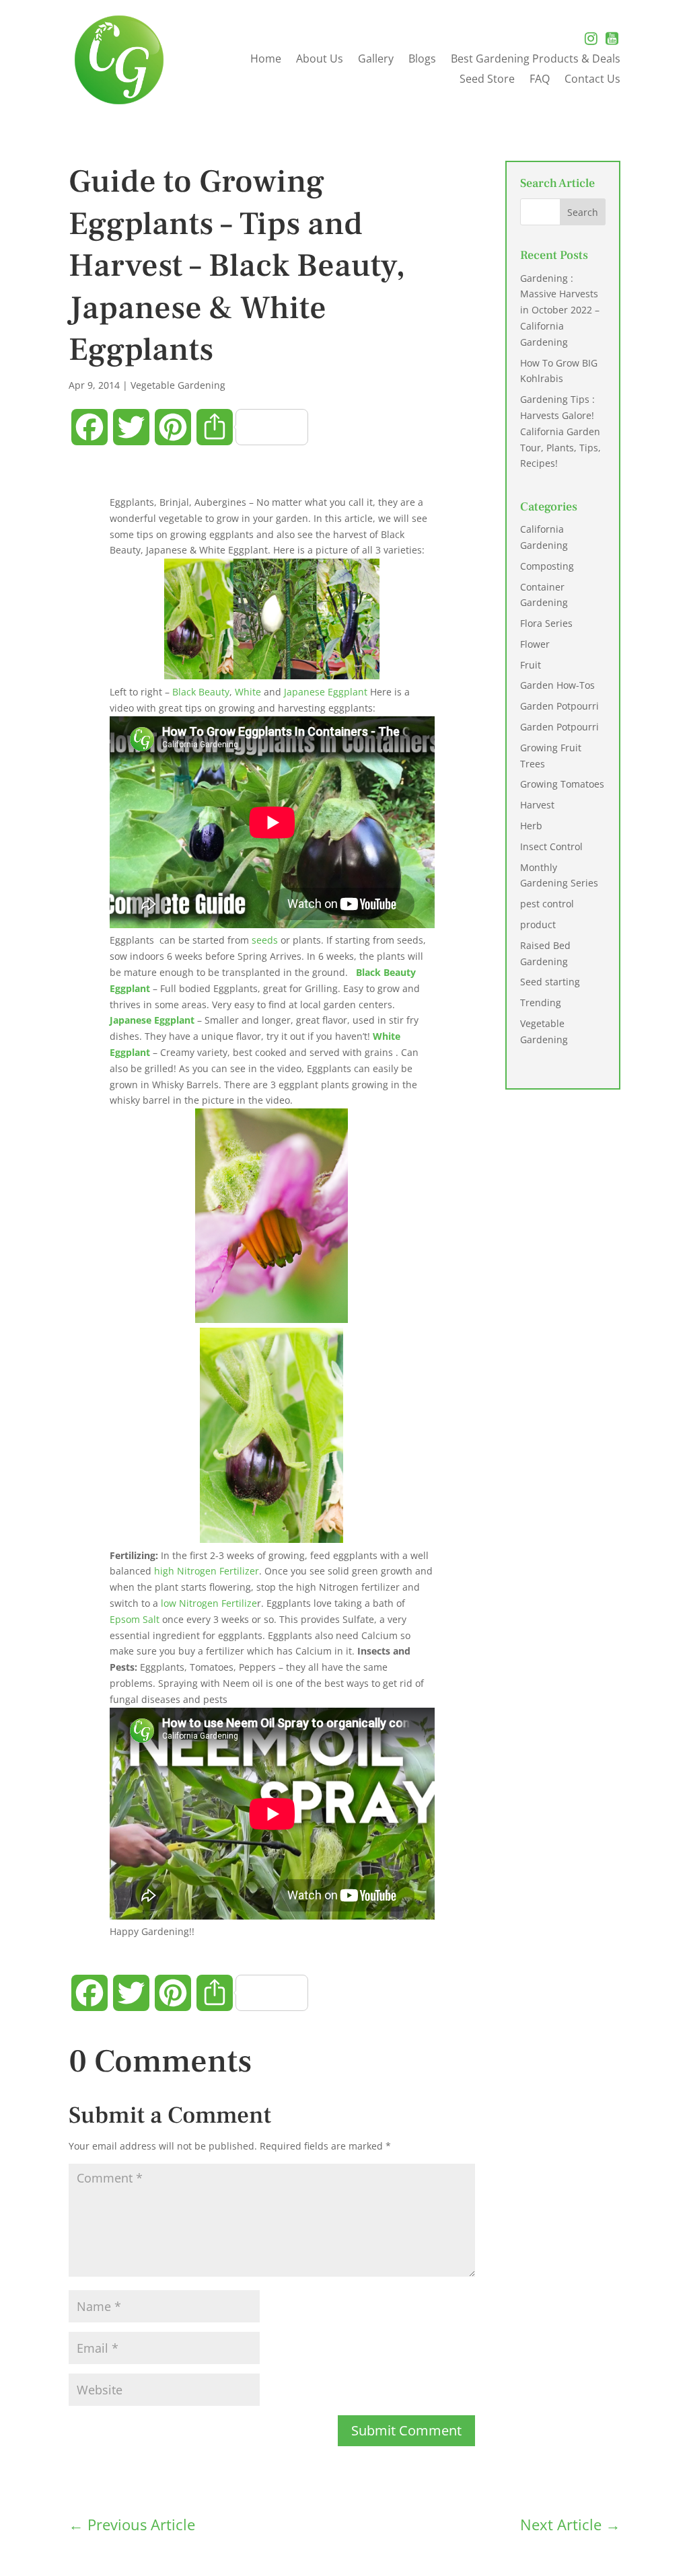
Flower (535, 644)
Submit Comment (406, 2430)
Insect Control (551, 846)
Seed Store (487, 80)
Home (266, 60)
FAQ (540, 80)
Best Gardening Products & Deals (536, 60)
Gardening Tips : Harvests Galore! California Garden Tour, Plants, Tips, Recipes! (560, 431)
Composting (547, 566)
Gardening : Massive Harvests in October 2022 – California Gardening (560, 310)
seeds (265, 940)
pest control (547, 904)
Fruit (531, 665)
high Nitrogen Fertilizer (207, 1571)
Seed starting (550, 982)
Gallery (376, 60)
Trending (541, 1002)
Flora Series (546, 623)
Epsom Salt (136, 1619)
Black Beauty (201, 692)
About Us (320, 60)
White (249, 692)
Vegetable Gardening (178, 385)
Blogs (422, 60)
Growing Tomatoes (562, 784)
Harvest (537, 805)
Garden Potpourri (559, 706)
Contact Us (592, 80)
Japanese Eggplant (326, 692)
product (538, 924)
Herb (531, 826)
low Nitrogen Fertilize (209, 1603)
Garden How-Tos (557, 685)
